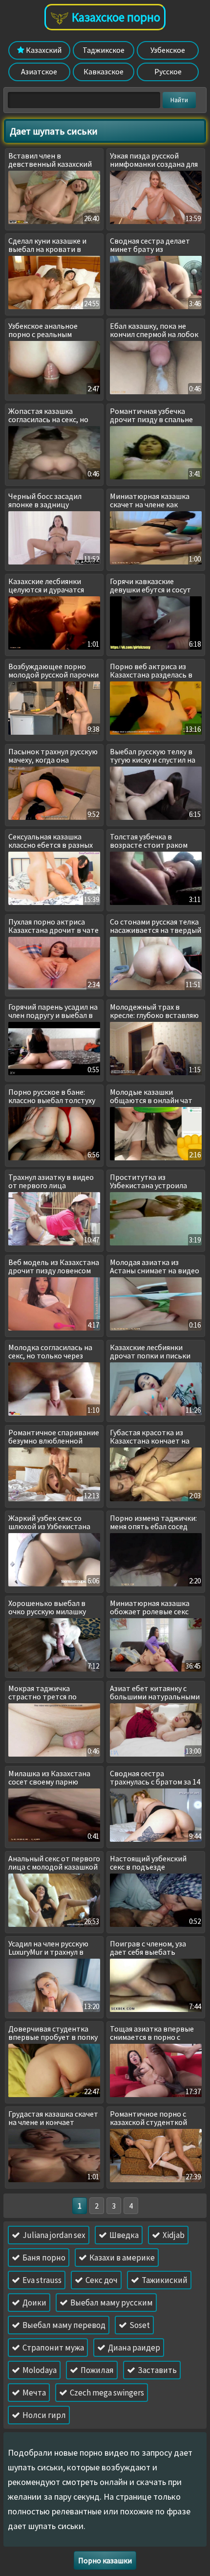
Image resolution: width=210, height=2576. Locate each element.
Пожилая (96, 2370)
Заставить (157, 2370)
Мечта (33, 2393)
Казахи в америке (121, 2258)
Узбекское (168, 50)
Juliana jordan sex (53, 2235)
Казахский (43, 50)
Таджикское (104, 50)
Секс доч (101, 2280)
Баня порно (43, 2258)
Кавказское (104, 71)
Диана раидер (133, 2348)
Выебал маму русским (111, 2303)
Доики (34, 2303)
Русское (168, 71)
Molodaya (39, 2370)
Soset (139, 2325)
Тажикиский (164, 2280)
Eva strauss (41, 2280)
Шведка (123, 2235)
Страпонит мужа (52, 2348)
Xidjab (173, 2235)
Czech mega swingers (106, 2393)
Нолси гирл (43, 2415)
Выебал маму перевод (63, 2325)
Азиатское (39, 71)
